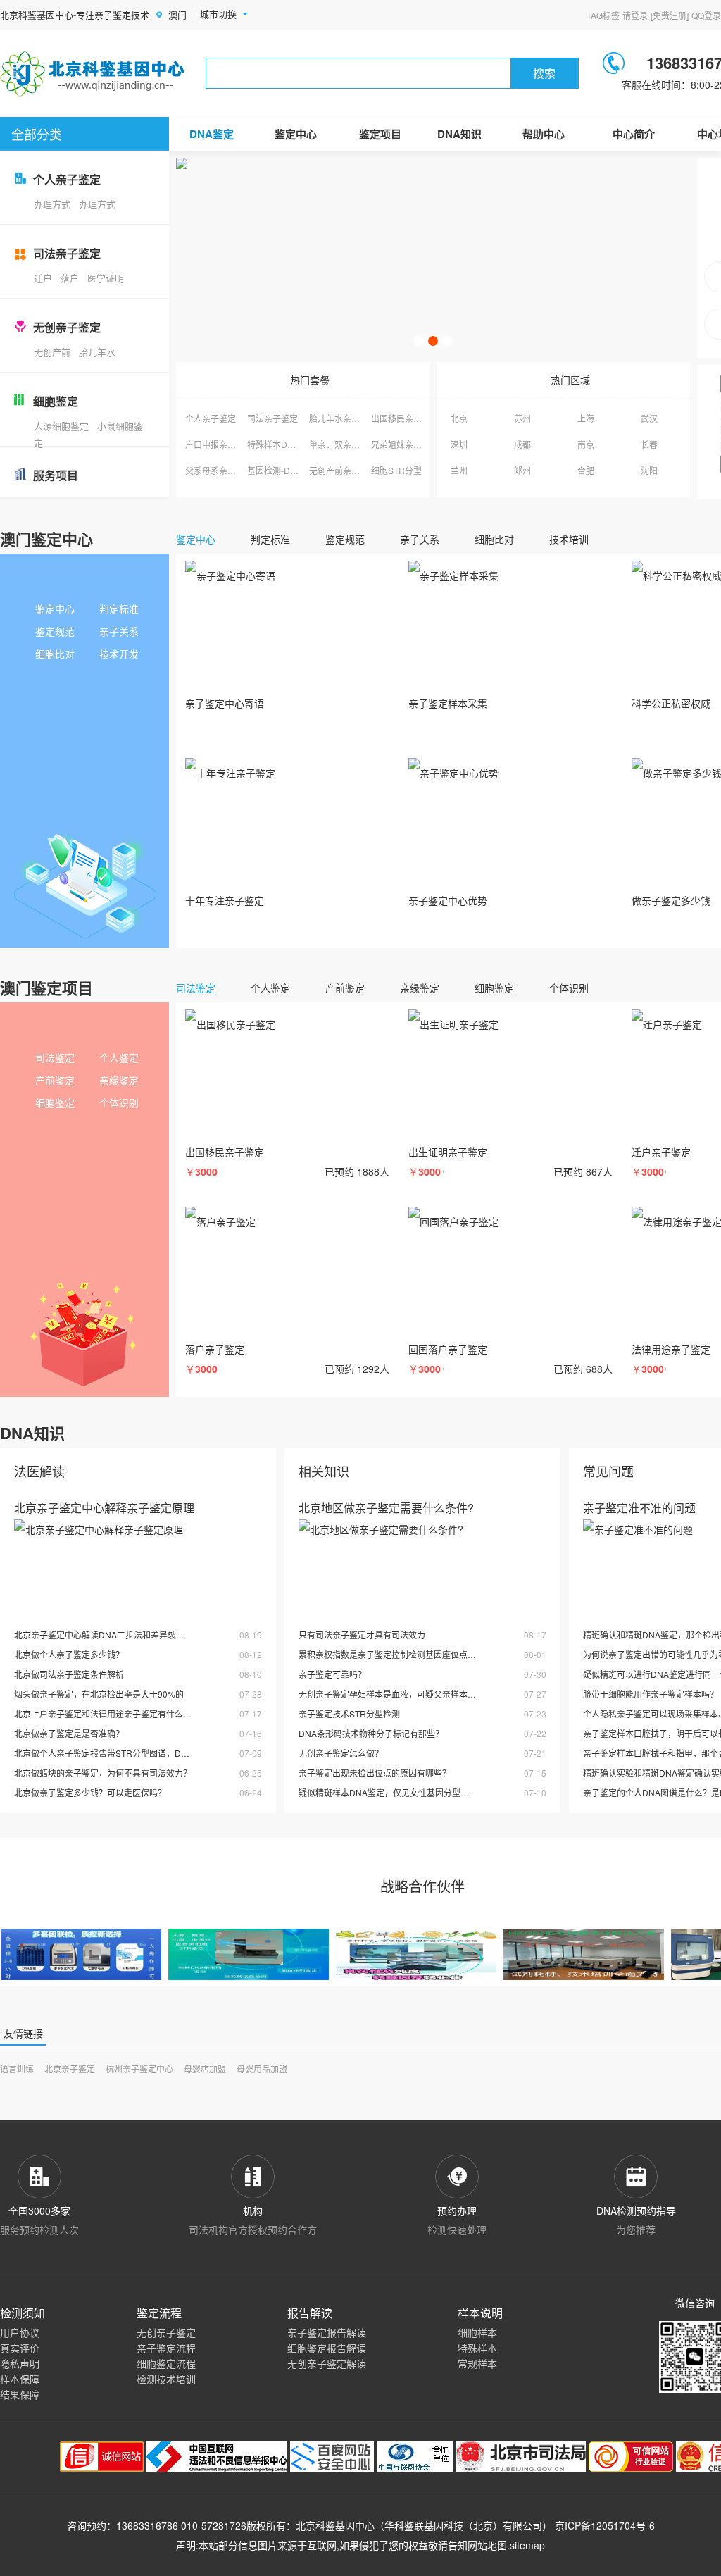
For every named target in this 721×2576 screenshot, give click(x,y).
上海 (586, 418)
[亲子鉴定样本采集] (510, 626)
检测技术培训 (166, 2379)
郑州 (522, 470)
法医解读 (39, 1471)
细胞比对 (55, 654)
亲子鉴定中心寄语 (225, 703)
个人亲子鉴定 (211, 418)
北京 (459, 418)
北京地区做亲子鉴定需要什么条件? (386, 1508)
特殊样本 (477, 2348)
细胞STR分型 (396, 470)
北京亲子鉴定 (70, 2068)
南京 (586, 444)
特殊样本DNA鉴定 (282, 444)
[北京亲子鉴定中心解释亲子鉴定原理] (138, 1565)
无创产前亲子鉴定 (343, 470)
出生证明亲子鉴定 (448, 1152)
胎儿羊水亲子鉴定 (343, 418)
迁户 (43, 278)
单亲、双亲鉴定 (339, 444)
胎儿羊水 (97, 352)
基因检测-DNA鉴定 (283, 470)
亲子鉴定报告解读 (327, 2332)
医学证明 (106, 278)
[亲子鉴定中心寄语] (287, 626)
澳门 (177, 14)
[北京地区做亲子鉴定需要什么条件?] (422, 1565)
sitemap (527, 2545)
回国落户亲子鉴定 (448, 1349)
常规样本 (477, 2363)
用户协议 (20, 2332)
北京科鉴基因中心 (335, 2525)
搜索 (544, 73)
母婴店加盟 (205, 2068)
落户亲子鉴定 (215, 1349)
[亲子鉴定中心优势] (510, 823)
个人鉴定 (119, 1057)
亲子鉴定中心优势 (448, 900)
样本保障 (20, 2379)
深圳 (459, 444)
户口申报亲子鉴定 (219, 444)
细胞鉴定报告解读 (327, 2348)
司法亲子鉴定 (272, 418)
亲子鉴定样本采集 (448, 703)
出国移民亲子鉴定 (405, 418)
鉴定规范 (55, 631)
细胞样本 (477, 2332)
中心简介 (634, 134)
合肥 (586, 470)
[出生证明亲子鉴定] (510, 1075)
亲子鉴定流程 (166, 2348)
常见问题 (608, 1471)
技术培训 (569, 539)
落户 (70, 278)
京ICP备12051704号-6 (605, 2525)
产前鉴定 (55, 1080)
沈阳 (649, 470)
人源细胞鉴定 (61, 426)
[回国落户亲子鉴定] (510, 1272)
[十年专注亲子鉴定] (287, 823)
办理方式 (52, 204)
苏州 (522, 418)
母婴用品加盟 (262, 2068)
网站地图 (487, 2545)
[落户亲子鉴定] (287, 1272)
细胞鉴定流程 (166, 2363)
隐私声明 (20, 2363)
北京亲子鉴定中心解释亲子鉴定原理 (104, 1508)
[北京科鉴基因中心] (93, 74)
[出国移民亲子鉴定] (287, 1075)
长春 (649, 444)
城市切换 (218, 14)
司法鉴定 (55, 1057)
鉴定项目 (380, 134)
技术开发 (119, 654)
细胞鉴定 (55, 1102)
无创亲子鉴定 (166, 2332)
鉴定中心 (296, 134)
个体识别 (119, 1102)
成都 (522, 444)
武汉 (649, 418)
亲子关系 (119, 631)
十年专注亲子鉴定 (225, 900)
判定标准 (119, 609)
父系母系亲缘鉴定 (219, 470)
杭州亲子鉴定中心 (139, 2068)
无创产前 (52, 352)
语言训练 (17, 2068)
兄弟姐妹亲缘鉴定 (405, 444)
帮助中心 (544, 134)
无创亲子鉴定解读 (327, 2363)
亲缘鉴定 (119, 1080)
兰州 (459, 470)
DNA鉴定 (212, 134)
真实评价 (20, 2348)
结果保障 (20, 2394)
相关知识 (324, 1471)
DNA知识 (459, 134)
